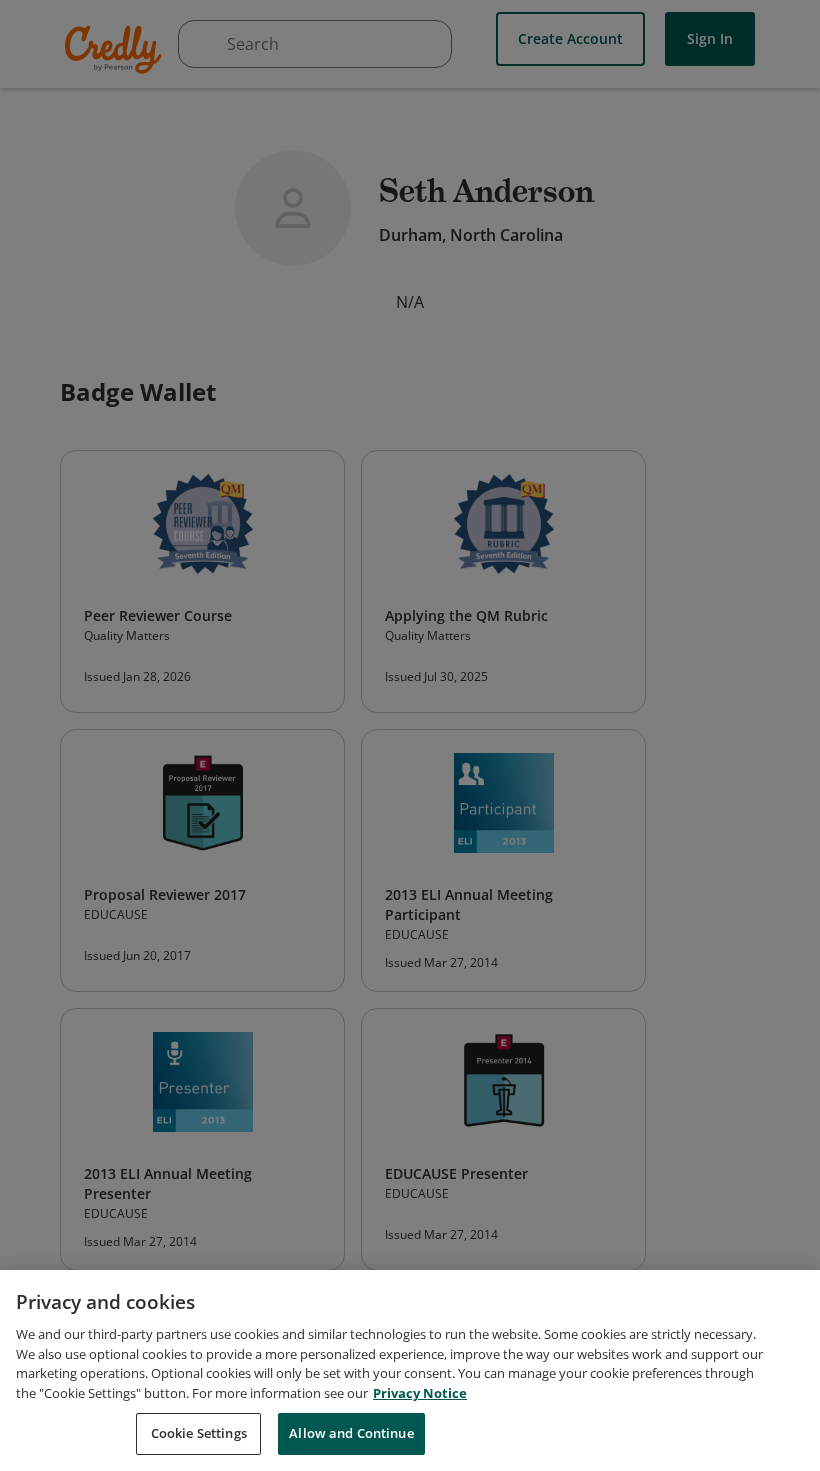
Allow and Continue (351, 1433)
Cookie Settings (199, 1433)
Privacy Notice (420, 1393)
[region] (410, 1370)
